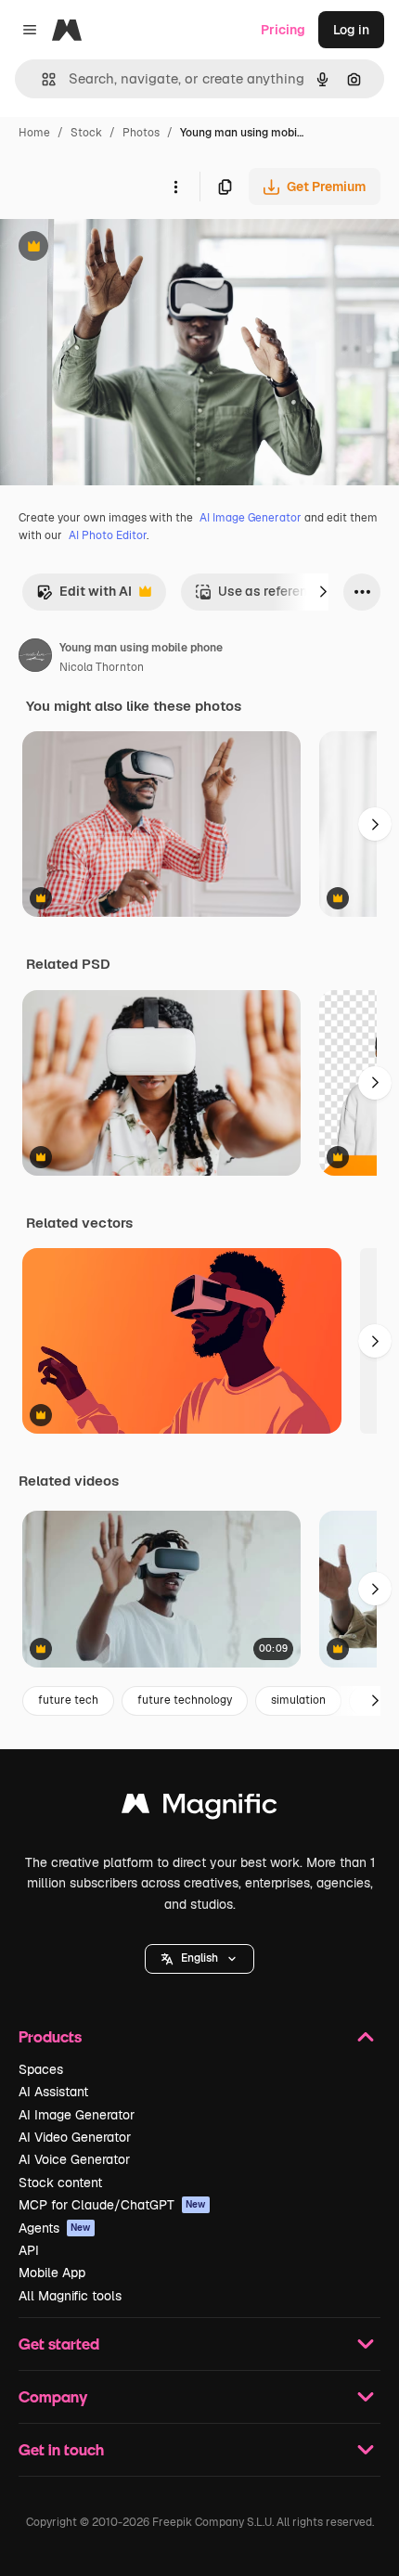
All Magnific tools (70, 2296)
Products (50, 2036)
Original (119, 248)
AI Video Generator (75, 2137)
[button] (199, 1959)
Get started (59, 2344)
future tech (68, 1700)
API (29, 2250)
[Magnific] (199, 1808)
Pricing (283, 30)
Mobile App (52, 2273)
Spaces (41, 2069)
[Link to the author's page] (35, 658)
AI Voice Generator (74, 2159)
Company (53, 2396)
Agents (55, 2228)
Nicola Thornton (102, 667)
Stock (86, 133)
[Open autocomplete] (41, 79)
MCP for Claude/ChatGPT (112, 2205)
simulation (298, 1700)
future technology (185, 1700)
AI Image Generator (251, 518)
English (199, 1958)
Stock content (60, 2183)
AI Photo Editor (108, 535)
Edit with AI (84, 596)
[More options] (175, 187)
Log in (351, 30)
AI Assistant (53, 2092)
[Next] (323, 592)
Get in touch (61, 2449)
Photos (141, 133)
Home (34, 133)
